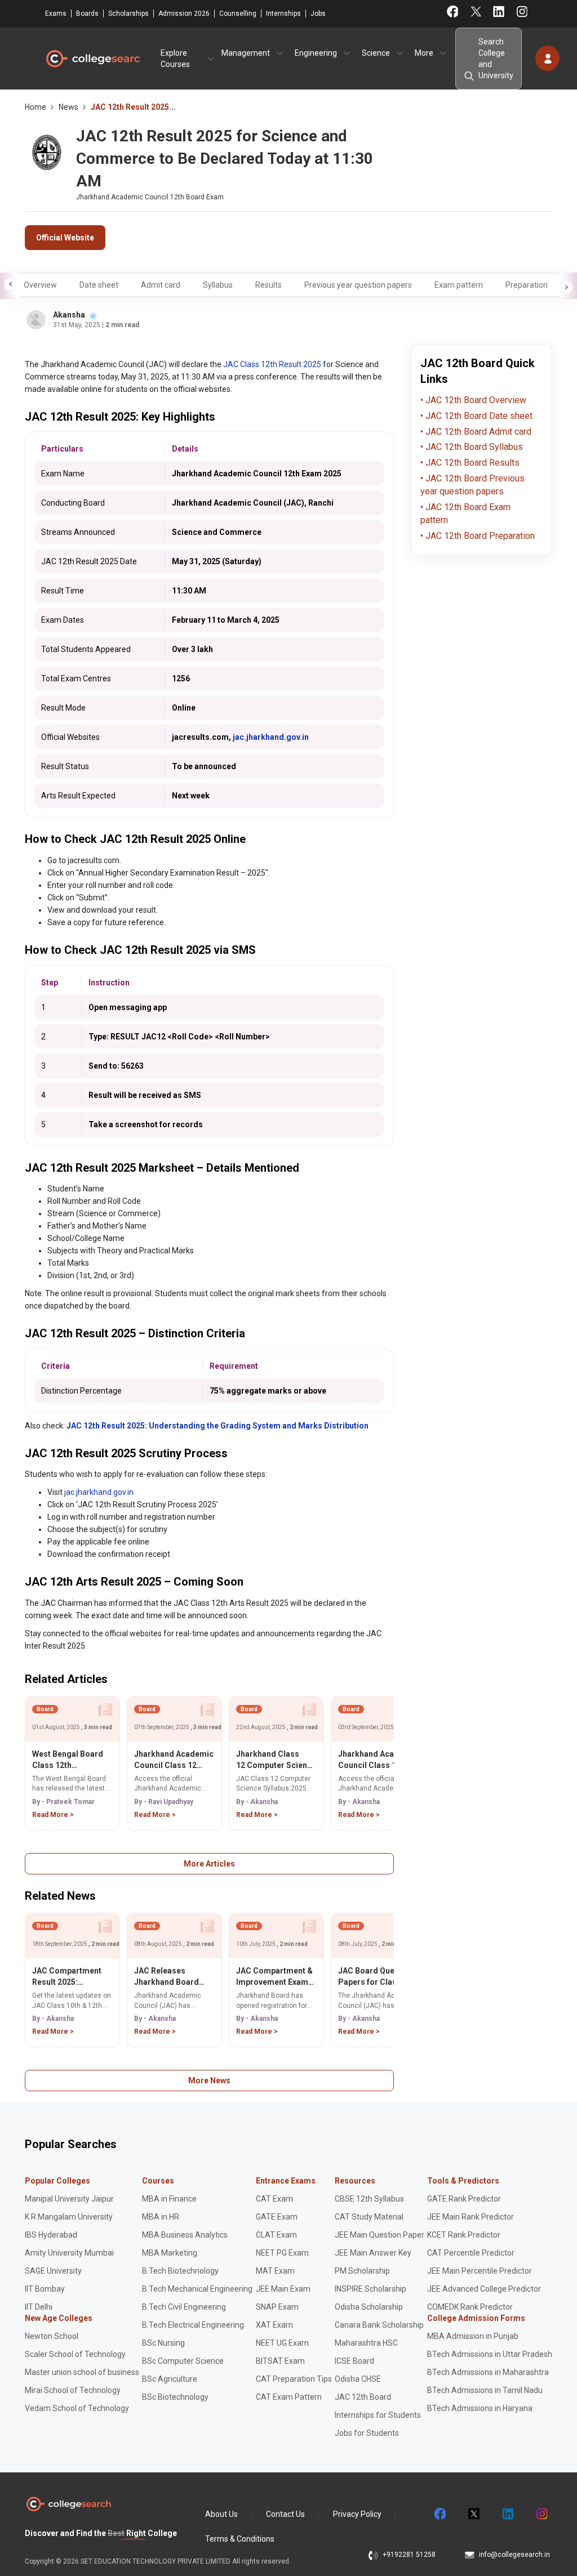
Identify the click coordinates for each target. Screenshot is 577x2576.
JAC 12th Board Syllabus (473, 447)
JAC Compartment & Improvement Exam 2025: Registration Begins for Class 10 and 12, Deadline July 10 (276, 1977)
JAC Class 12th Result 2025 (272, 364)
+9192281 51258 (409, 2555)
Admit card (161, 285)
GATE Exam (277, 2217)
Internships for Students (378, 2415)
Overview (40, 285)
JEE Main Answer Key (373, 2253)
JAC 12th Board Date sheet (478, 416)
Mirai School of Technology (73, 2390)
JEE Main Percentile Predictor (480, 2271)
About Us (221, 2514)
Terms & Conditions (240, 2539)
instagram (541, 2514)
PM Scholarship (362, 2271)
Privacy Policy (357, 2514)
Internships (283, 14)
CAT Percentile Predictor (471, 2253)
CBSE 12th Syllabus (369, 2199)
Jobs (318, 14)
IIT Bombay (45, 2289)
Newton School (52, 2336)
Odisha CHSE (358, 2379)
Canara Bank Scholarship (379, 2325)
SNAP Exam (277, 2307)
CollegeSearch (92, 59)
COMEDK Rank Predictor (470, 2307)
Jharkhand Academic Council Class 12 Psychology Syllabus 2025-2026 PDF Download (378, 1760)
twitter (473, 2514)
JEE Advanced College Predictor (484, 2289)
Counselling (238, 14)
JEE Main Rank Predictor (471, 2217)
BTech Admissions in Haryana (480, 2408)
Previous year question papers (358, 285)
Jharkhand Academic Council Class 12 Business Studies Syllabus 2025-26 (174, 1760)
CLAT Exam (276, 2235)
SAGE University (53, 2271)
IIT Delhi (39, 2307)
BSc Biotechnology (175, 2397)
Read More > (53, 1815)
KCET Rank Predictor (464, 2235)
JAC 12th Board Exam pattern (465, 514)
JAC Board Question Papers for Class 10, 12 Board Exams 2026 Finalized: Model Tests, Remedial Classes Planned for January (378, 1977)
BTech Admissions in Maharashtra (488, 2372)
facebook (440, 2514)
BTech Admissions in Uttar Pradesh (490, 2354)
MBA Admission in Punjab (473, 2336)
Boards (87, 14)
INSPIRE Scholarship (370, 2289)
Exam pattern (459, 285)
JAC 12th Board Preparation (479, 536)
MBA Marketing (170, 2253)
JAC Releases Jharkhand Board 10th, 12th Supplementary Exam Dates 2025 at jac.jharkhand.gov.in (173, 1977)
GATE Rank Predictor (464, 2199)
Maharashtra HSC (366, 2343)
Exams (56, 14)
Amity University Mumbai (69, 2253)
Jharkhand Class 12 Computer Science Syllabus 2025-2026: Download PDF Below (276, 1760)
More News (209, 2081)
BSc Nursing (163, 2343)
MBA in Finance (169, 2199)
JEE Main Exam (283, 2289)
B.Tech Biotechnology (180, 2271)
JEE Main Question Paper (380, 2235)
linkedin (507, 2514)
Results (268, 285)
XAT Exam (274, 2325)
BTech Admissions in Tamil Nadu (485, 2390)
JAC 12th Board (363, 2397)
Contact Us (285, 2514)
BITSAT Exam (280, 2361)
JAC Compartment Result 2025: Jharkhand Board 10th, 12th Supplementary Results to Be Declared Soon (67, 1977)
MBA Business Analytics (185, 2235)
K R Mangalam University (69, 2217)
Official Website (65, 238)
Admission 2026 (184, 14)
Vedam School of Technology (77, 2408)
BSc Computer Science (183, 2361)
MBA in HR (161, 2217)
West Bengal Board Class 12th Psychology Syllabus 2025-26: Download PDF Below (71, 1760)
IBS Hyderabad (51, 2235)
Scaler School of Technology (75, 2354)
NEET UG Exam (282, 2343)
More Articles (209, 1864)
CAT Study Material (369, 2217)
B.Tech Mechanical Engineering (197, 2289)
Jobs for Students (367, 2433)
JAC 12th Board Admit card (477, 432)
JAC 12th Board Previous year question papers (472, 485)
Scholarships (128, 14)
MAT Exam (275, 2271)
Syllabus (218, 285)
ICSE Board (354, 2361)
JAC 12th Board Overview (475, 400)
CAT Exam (274, 2199)
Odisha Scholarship (369, 2307)
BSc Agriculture (170, 2379)
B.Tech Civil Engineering (184, 2307)
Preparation (527, 285)
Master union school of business (82, 2372)
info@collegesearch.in (514, 2555)
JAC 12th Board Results (471, 463)
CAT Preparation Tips (294, 2379)
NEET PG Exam (282, 2253)
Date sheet (99, 285)
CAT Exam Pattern (289, 2397)
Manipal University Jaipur (69, 2199)
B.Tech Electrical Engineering (193, 2325)
